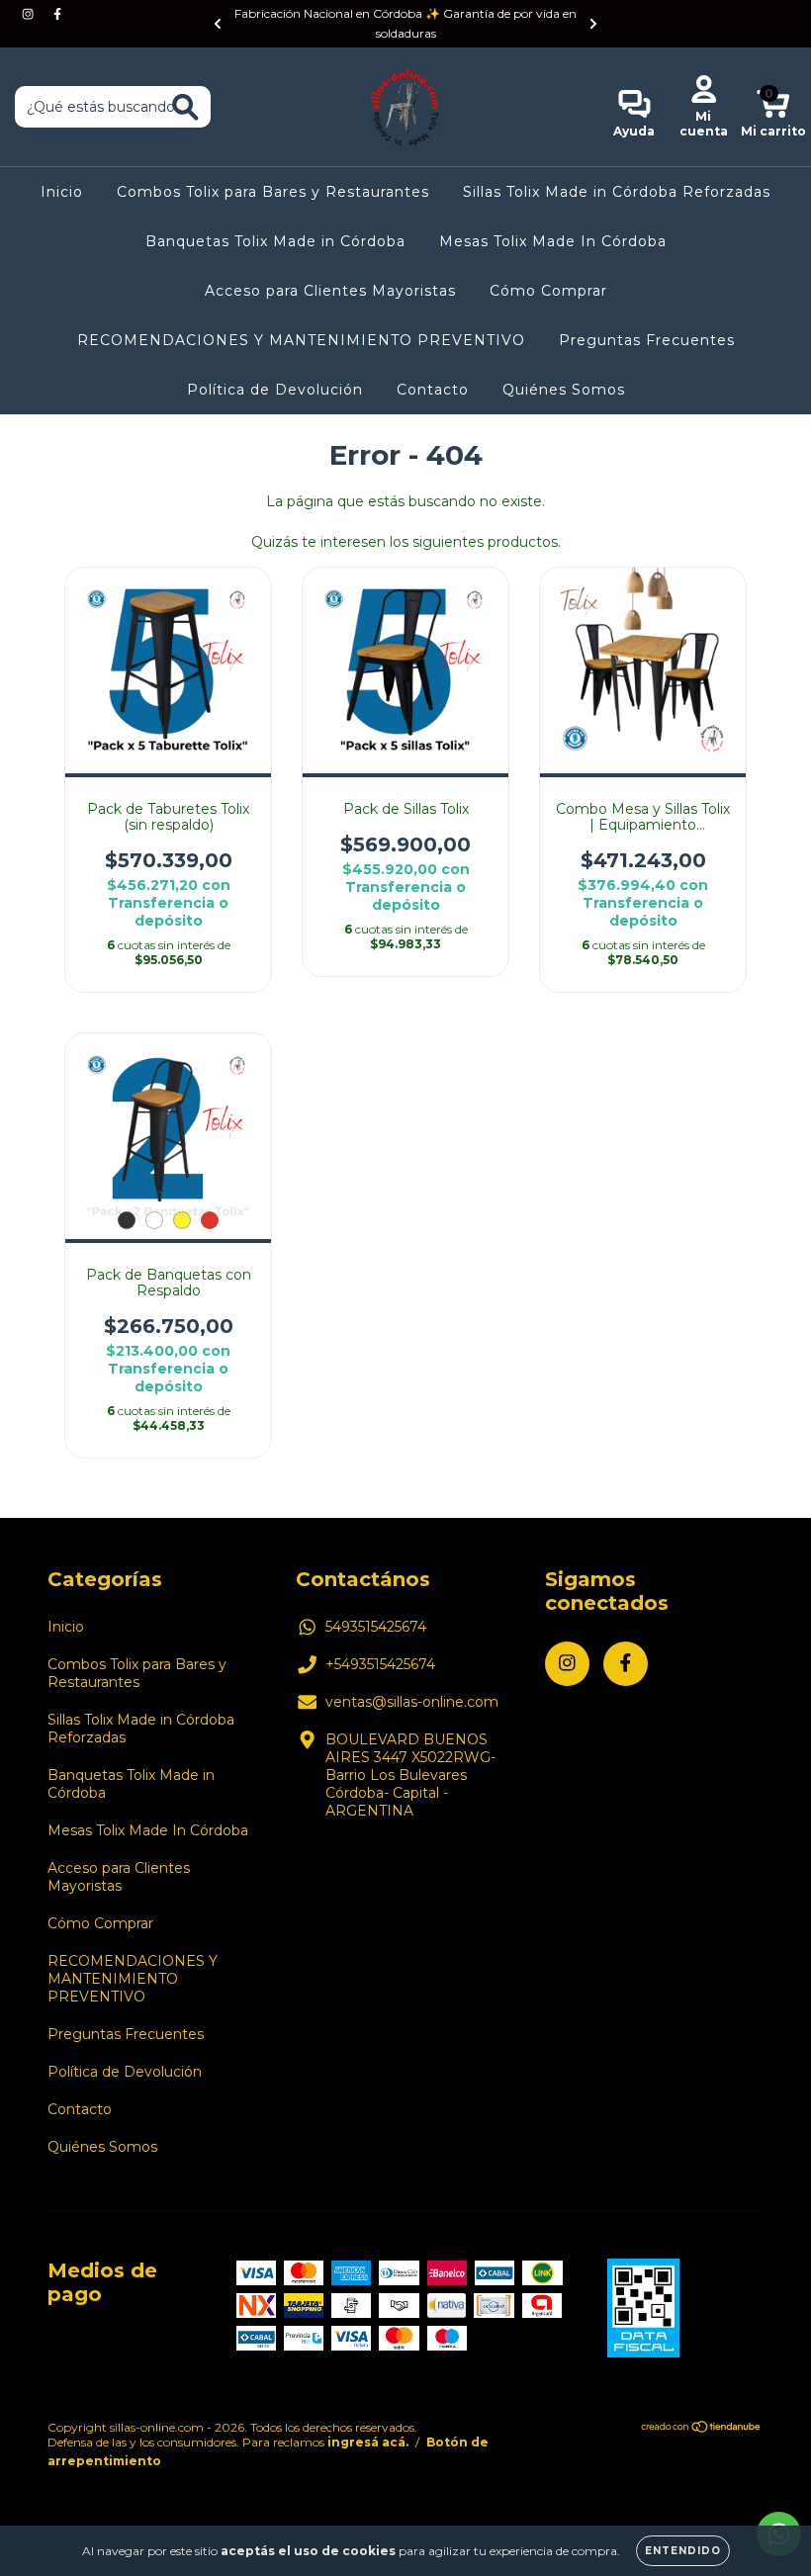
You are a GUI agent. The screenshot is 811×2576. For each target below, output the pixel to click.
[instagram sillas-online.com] (30, 14)
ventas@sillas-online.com (412, 1702)
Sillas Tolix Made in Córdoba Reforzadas (617, 192)
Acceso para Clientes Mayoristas (330, 291)
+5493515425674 (380, 1664)
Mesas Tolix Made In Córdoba (553, 241)
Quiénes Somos (564, 390)
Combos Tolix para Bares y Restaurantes (273, 192)
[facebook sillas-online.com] (57, 14)
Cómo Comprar (548, 291)
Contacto (433, 390)
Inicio (62, 192)
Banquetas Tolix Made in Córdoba (275, 241)
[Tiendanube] (702, 2428)
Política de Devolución (275, 390)
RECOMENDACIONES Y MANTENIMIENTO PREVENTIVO (301, 340)
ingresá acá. (368, 2442)
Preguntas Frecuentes (647, 340)
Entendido (683, 2551)
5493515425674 (376, 1627)
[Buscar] (185, 107)
